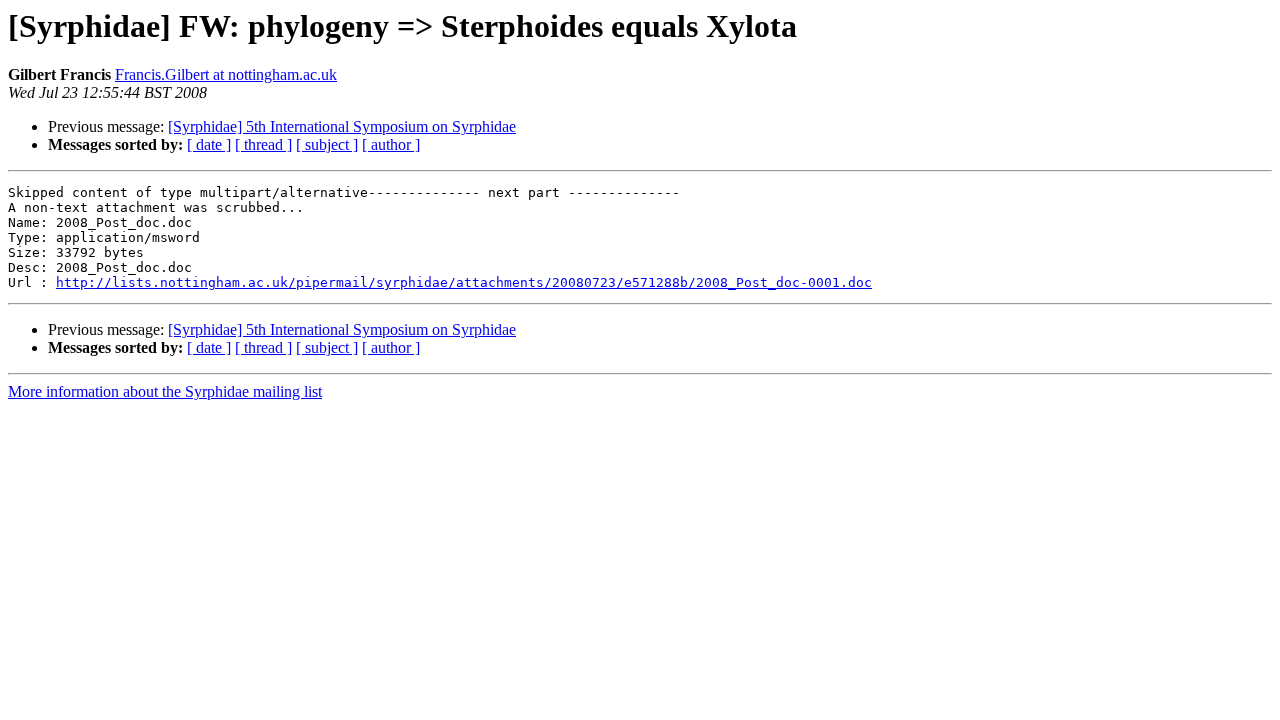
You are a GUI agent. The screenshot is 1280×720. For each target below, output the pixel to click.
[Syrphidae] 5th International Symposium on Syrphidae (342, 126)
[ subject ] (327, 144)
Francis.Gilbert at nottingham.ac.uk (226, 74)
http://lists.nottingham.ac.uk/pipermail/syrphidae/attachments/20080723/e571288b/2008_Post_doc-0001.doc (464, 282)
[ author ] (391, 144)
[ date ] (209, 144)
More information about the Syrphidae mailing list (165, 391)
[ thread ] (263, 144)
